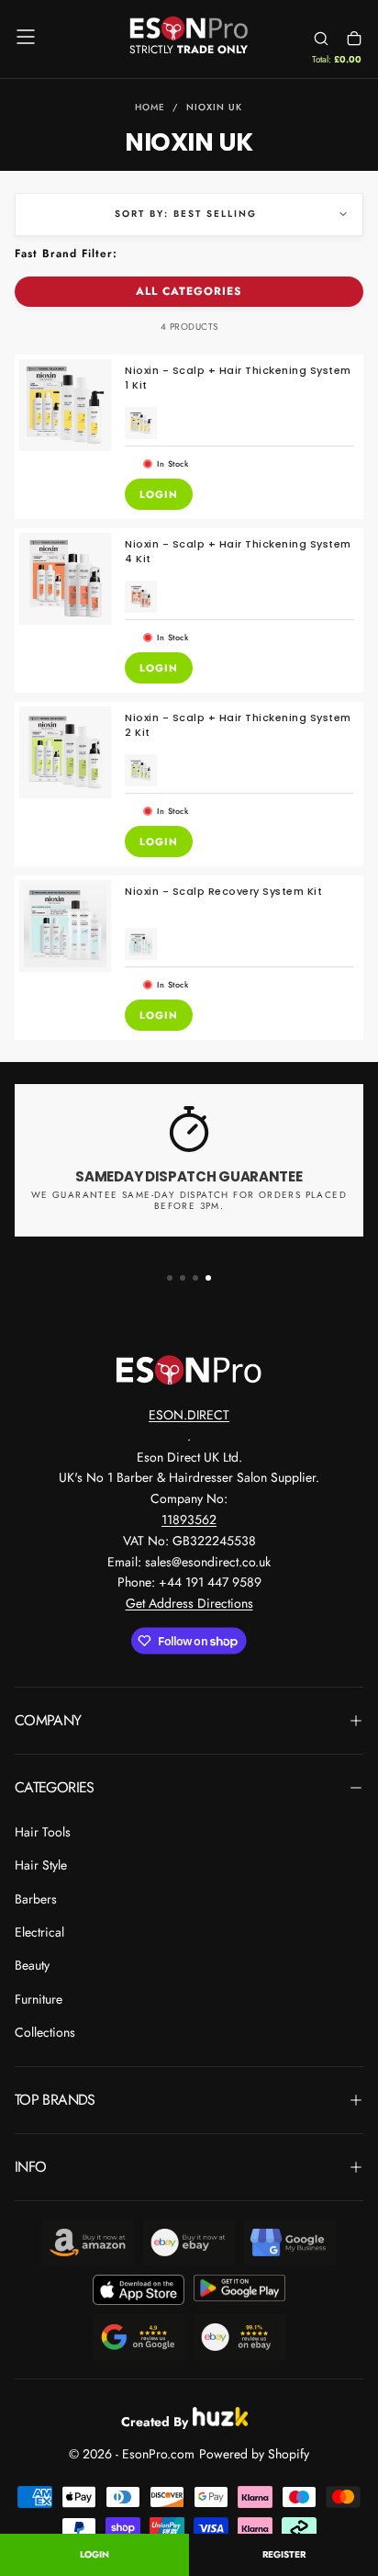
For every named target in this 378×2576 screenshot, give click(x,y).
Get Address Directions (189, 1603)
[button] (26, 37)
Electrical (39, 1932)
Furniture (39, 1999)
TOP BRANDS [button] (55, 2100)
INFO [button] (30, 2167)
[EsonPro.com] (189, 1370)
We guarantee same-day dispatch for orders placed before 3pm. (189, 1201)
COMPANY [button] (48, 1720)
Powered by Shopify (254, 2454)
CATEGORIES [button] (55, 1787)
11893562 (189, 1520)
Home (150, 107)
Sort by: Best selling (186, 214)
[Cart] (354, 39)
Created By (155, 2419)
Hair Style (41, 1865)
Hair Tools (43, 1832)
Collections (45, 2032)
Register (284, 2554)
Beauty (32, 1965)
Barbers (36, 1899)
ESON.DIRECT (189, 1415)
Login (94, 2554)
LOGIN (159, 494)
